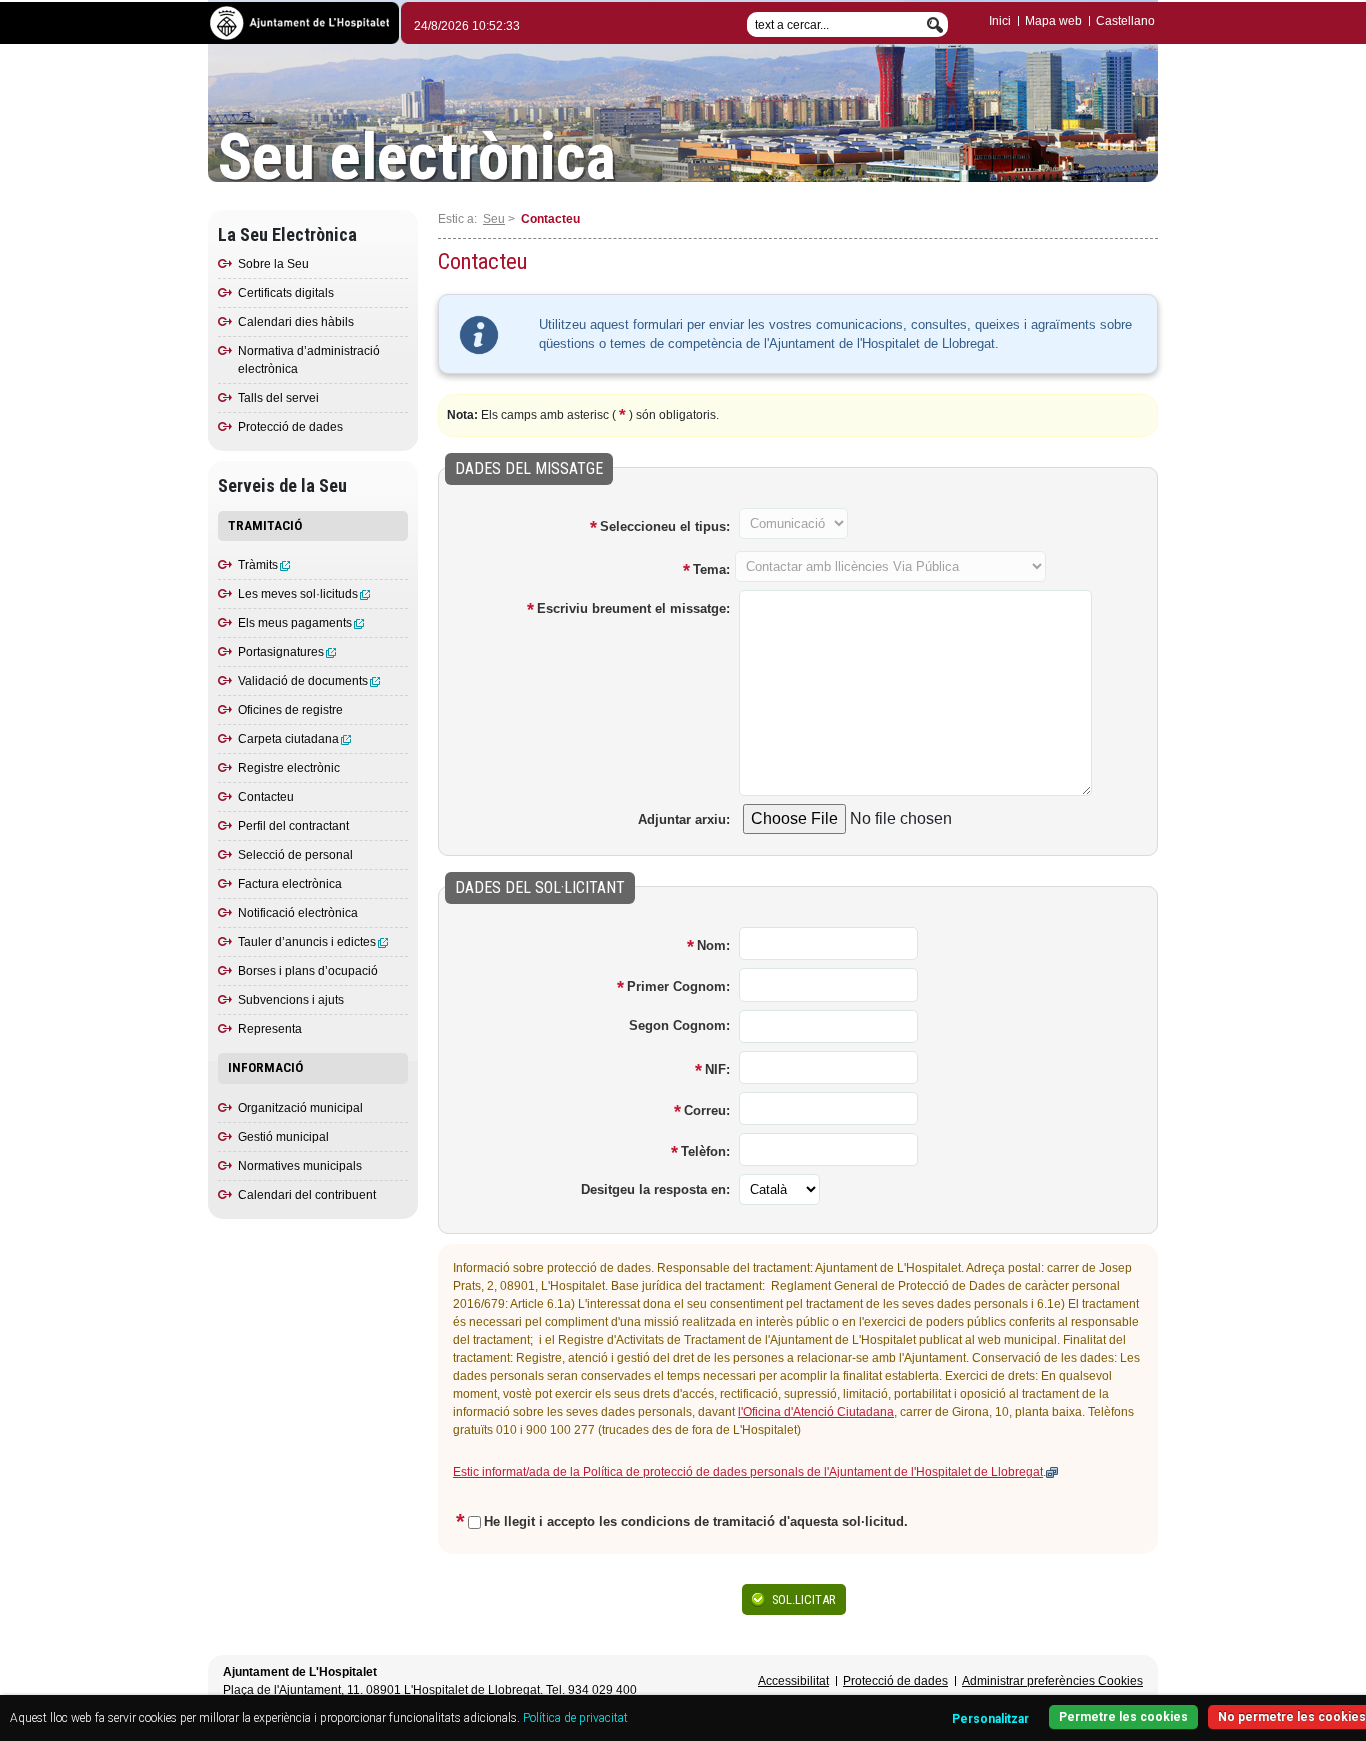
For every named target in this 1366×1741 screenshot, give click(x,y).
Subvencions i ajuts (291, 1000)
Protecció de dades (290, 427)
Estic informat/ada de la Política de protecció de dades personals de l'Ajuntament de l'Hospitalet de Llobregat (748, 1472)
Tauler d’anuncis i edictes (307, 942)
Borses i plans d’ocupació (308, 971)
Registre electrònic (289, 768)
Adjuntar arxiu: (684, 819)
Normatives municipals (300, 1166)
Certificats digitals (286, 293)
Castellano (1125, 21)
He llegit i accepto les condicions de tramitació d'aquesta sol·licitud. (696, 1521)
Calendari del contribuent (307, 1195)
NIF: (717, 1069)
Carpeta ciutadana (288, 739)
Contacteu (266, 797)
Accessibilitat (793, 1681)
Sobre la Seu (273, 264)
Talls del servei (278, 398)
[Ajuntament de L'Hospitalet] (303, 21)
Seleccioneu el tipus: (665, 526)
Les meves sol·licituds (298, 594)
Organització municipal (300, 1108)
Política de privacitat (575, 1718)
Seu (494, 219)
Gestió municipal (283, 1137)
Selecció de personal (295, 855)
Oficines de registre (290, 710)
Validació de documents (303, 681)
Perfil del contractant (293, 826)
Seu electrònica (417, 158)
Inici (1000, 21)
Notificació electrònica (298, 913)
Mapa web (1053, 21)
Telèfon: (705, 1151)
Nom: (713, 945)
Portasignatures (281, 652)
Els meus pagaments (295, 623)
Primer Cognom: (678, 986)
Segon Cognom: (679, 1025)
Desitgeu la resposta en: (655, 1189)
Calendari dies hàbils (296, 322)
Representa (270, 1029)
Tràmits (258, 565)
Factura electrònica (290, 884)
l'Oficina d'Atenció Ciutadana (816, 1412)
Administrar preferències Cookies (1052, 1681)
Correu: (707, 1110)
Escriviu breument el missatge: (633, 608)
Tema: (711, 569)
